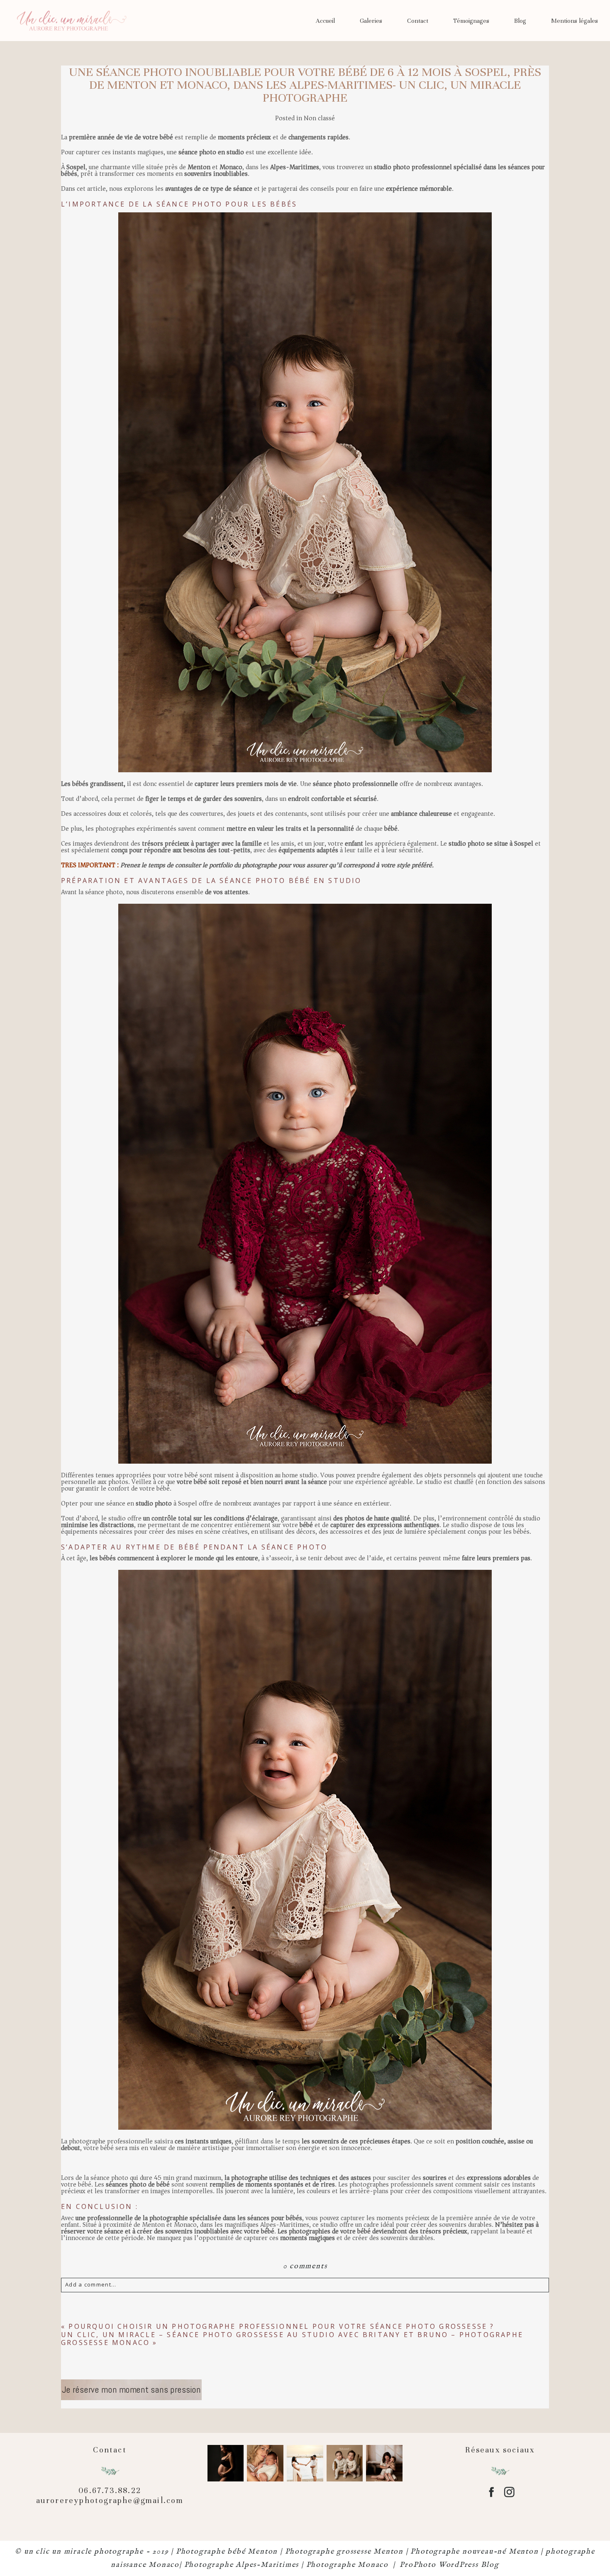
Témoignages (471, 21)
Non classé (319, 118)
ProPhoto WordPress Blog (449, 2565)
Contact (418, 21)
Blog (520, 21)
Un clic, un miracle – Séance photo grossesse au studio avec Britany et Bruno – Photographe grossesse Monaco (292, 2339)
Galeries (371, 21)
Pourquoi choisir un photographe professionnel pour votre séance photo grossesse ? (281, 2326)
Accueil (325, 21)
